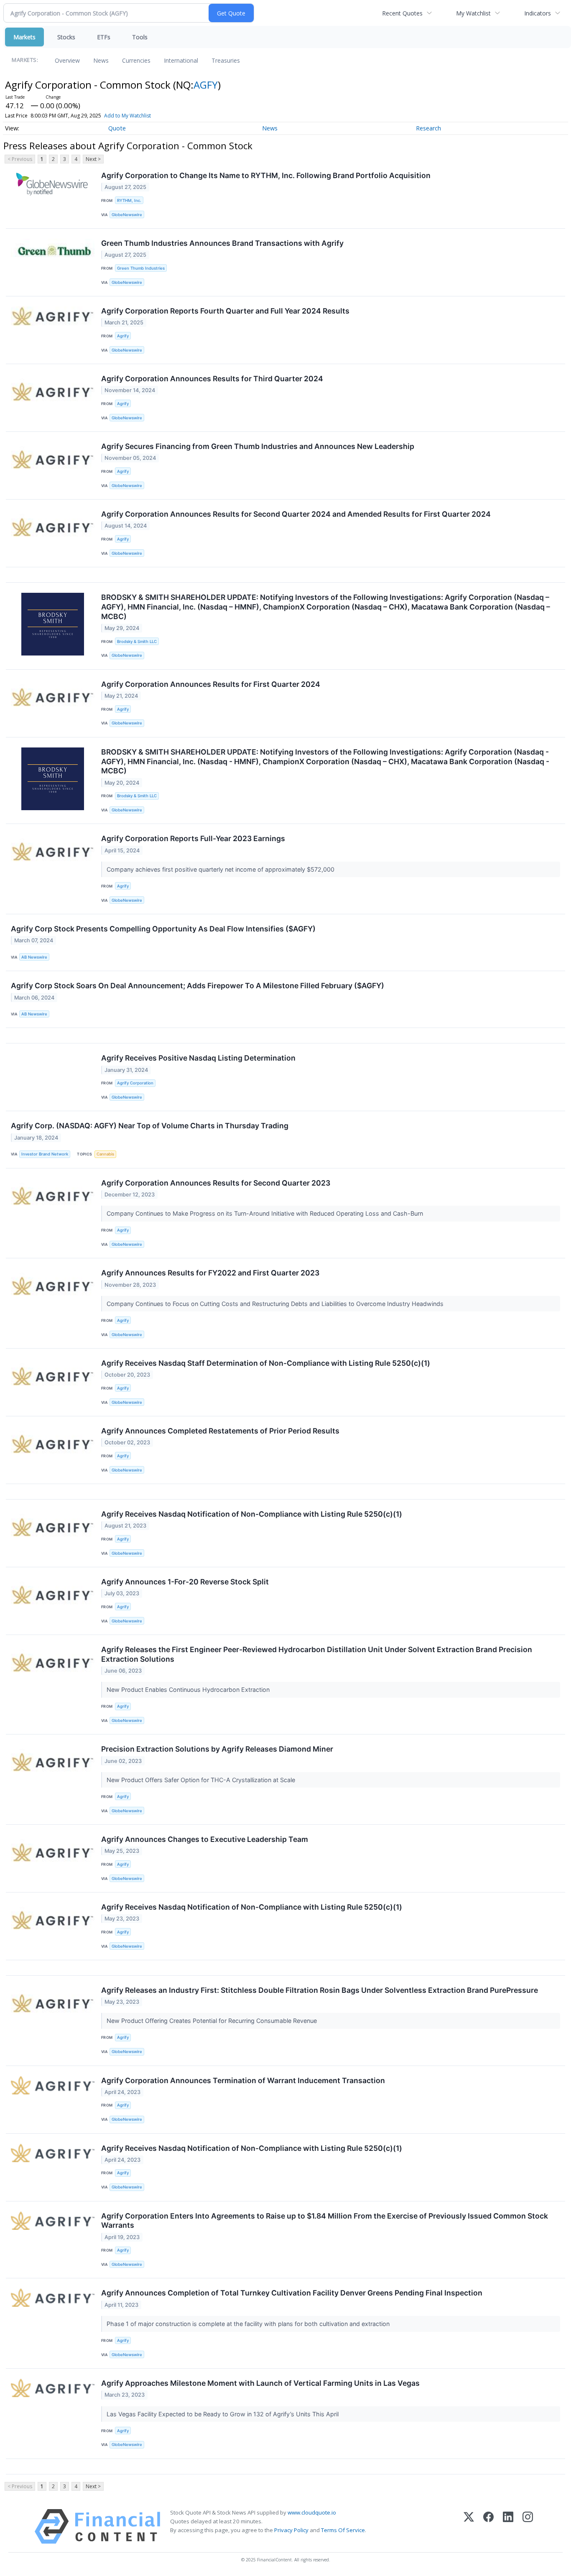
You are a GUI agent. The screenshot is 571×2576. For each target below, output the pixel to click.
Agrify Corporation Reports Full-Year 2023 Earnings (193, 838)
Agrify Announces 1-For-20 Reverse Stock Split (185, 1582)
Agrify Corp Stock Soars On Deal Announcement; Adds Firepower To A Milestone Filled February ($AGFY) (198, 986)
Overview (67, 60)
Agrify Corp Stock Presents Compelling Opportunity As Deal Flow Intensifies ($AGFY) (163, 929)
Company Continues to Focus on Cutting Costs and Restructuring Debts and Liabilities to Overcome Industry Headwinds (276, 1304)
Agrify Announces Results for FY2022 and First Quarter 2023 (210, 1273)
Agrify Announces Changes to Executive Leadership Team (205, 1839)
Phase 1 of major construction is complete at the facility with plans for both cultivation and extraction (249, 2324)
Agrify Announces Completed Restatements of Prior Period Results (220, 1431)
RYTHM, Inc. (129, 200)
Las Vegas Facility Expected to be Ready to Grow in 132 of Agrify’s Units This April (223, 2414)
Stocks (66, 37)
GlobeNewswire (127, 215)
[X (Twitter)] (469, 2526)
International (181, 60)
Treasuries (226, 60)
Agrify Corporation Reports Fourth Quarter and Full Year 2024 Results (225, 311)
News (101, 60)
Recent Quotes (402, 13)
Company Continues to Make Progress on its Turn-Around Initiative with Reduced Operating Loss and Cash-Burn (266, 1213)
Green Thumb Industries (141, 268)
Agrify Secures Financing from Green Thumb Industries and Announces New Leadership (258, 446)
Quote (117, 128)
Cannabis (105, 1154)
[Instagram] (528, 2526)
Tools (140, 37)
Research (428, 128)
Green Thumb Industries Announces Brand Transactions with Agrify (222, 243)
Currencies (136, 60)
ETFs (104, 37)
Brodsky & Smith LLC (137, 641)
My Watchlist (473, 13)
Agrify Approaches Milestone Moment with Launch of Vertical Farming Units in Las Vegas (260, 2383)
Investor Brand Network (45, 1154)
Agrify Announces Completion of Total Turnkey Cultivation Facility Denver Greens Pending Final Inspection (292, 2293)
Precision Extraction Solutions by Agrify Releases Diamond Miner (217, 1749)
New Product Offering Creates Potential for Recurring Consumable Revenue (213, 2021)
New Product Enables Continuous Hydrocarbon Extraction (189, 1690)
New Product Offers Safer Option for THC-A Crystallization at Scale (202, 1780)
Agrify (123, 336)
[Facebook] (488, 2526)
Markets (24, 37)
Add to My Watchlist (127, 116)
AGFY (206, 85)
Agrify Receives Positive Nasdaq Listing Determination (198, 1058)
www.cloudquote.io (312, 2512)
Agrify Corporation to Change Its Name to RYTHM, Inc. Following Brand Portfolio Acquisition (266, 175)
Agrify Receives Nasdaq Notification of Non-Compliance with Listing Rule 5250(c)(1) (252, 1514)
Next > (93, 159)
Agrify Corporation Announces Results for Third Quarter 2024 (212, 379)
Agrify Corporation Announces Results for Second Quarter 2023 (216, 1183)
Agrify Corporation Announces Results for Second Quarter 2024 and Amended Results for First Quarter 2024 (296, 514)
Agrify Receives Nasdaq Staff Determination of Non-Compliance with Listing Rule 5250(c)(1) (266, 1363)
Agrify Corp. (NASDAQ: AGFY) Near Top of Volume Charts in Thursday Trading (150, 1126)
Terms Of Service (343, 2530)
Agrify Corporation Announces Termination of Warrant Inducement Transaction (243, 2080)
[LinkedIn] (508, 2526)
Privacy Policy (291, 2530)
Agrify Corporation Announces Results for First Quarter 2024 (211, 684)
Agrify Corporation (135, 1083)
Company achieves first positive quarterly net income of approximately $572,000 (221, 869)
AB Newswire (34, 957)
